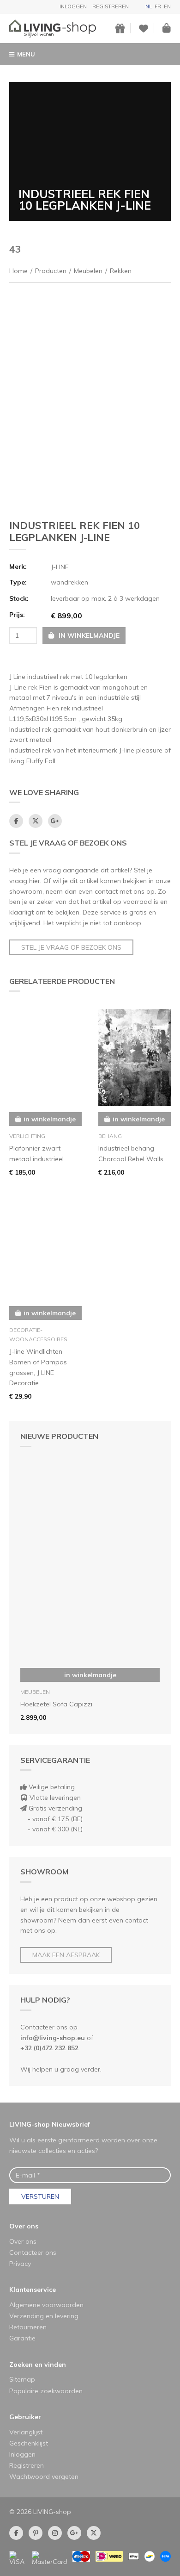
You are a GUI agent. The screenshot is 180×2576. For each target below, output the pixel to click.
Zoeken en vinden (38, 2364)
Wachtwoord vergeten (44, 2476)
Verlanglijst (26, 2432)
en (167, 6)
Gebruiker (25, 2417)
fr (158, 6)
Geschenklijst (29, 2443)
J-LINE (60, 567)
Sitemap (22, 2379)
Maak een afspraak (66, 1955)
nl (149, 6)
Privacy (20, 2264)
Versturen (40, 2196)
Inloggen (73, 6)
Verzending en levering (44, 2316)
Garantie (22, 2338)
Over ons (24, 2226)
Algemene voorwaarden (46, 2305)
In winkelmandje (90, 1675)
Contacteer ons (33, 2252)
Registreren (111, 6)
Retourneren (28, 2327)
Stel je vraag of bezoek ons (71, 947)
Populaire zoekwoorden (46, 2391)
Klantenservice (33, 2290)
